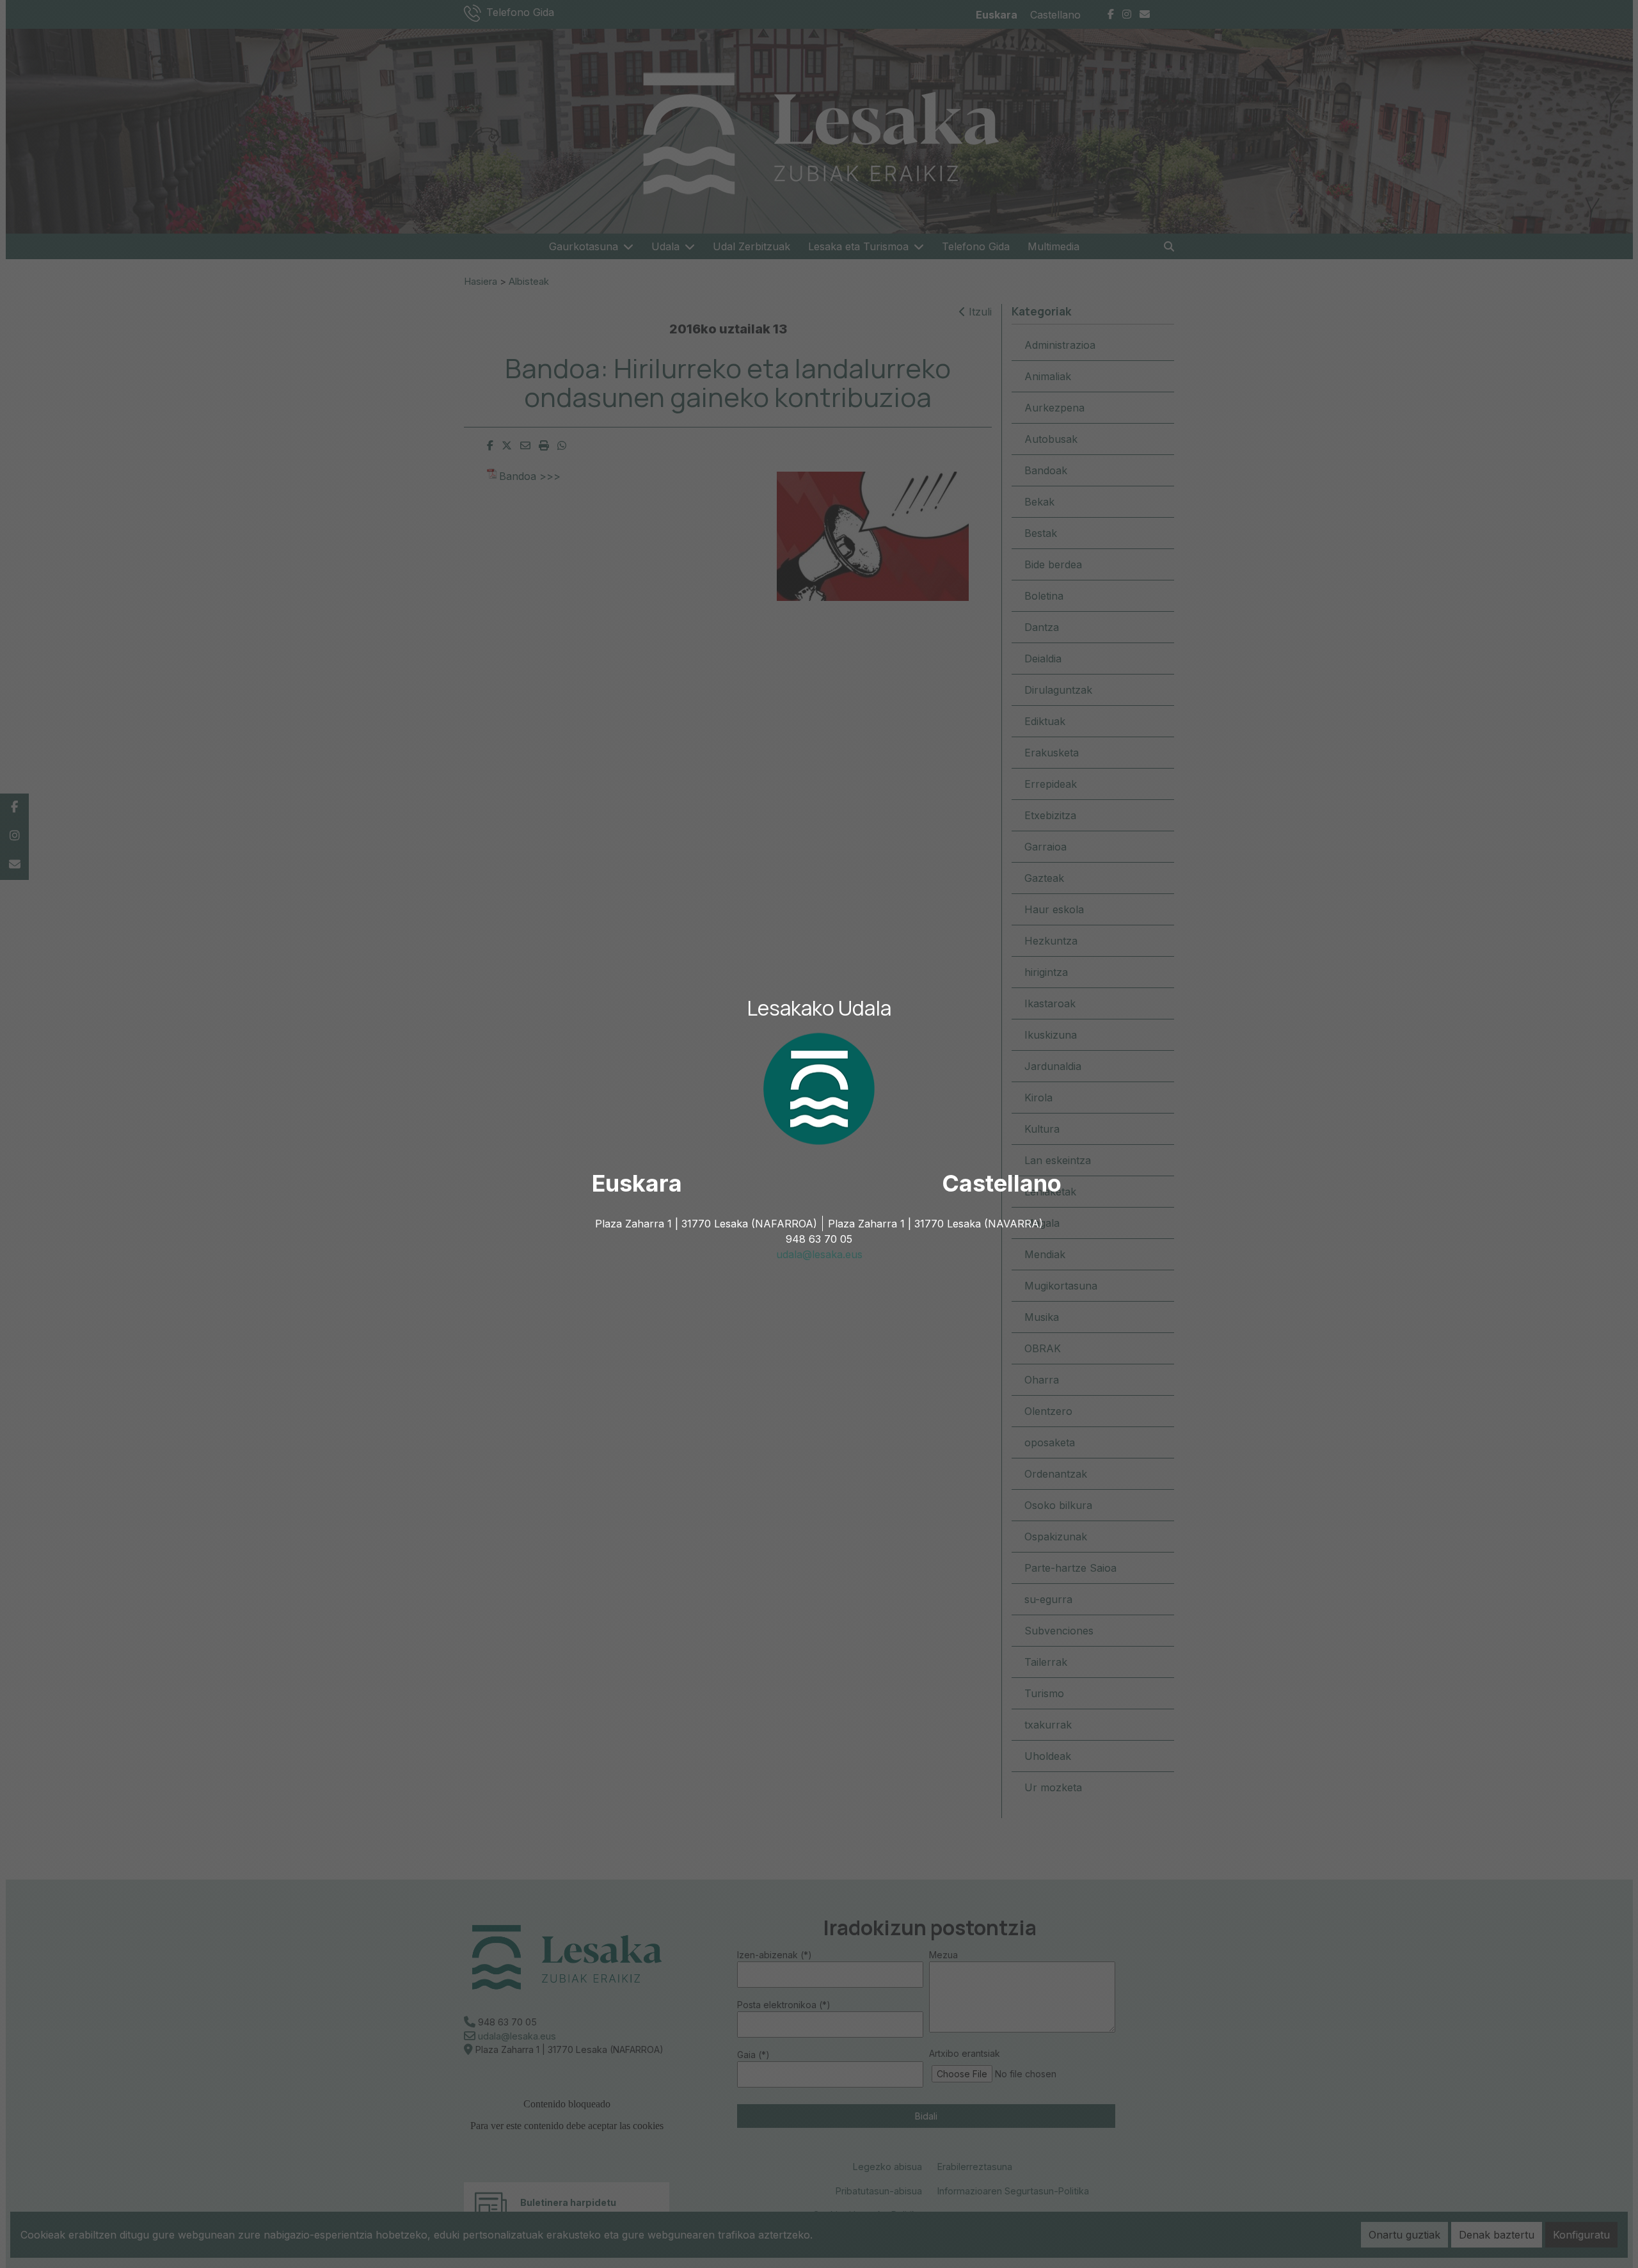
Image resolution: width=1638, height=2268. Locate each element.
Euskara (637, 1183)
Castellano (1002, 1183)
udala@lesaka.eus (819, 1254)
